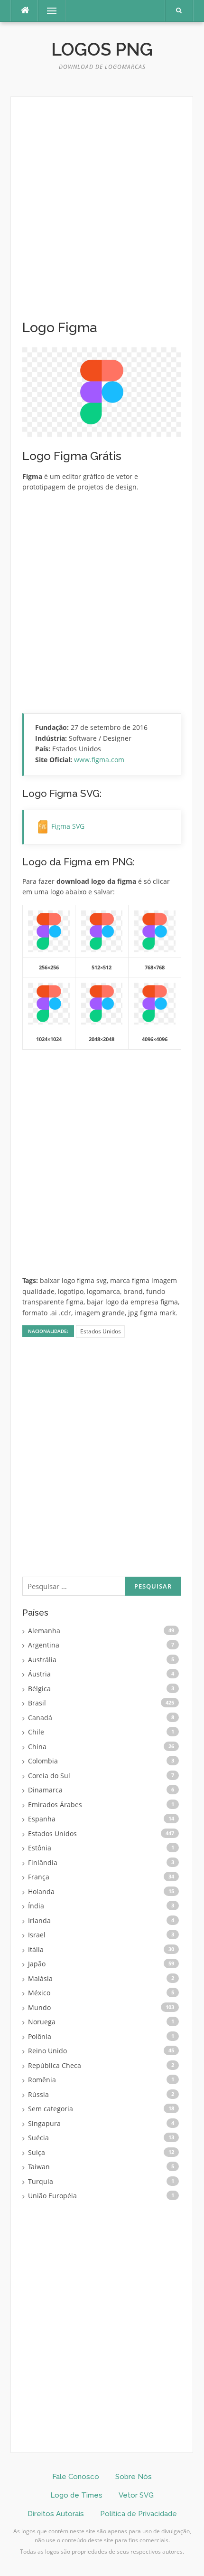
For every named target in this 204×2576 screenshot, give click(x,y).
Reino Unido (47, 2051)
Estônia (40, 1848)
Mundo (39, 2007)
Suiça (37, 2152)
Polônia (40, 2036)
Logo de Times (76, 2495)
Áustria (39, 1674)
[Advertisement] (102, 214)
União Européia (52, 2196)
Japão (37, 1964)
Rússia (38, 2094)
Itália (36, 1949)
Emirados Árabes (55, 1805)
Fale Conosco (76, 2477)
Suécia (38, 2138)
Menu (48, 11)
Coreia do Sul (49, 1776)
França (39, 1877)
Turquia (41, 2181)
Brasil (37, 1703)
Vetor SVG (136, 2495)
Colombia (43, 1761)
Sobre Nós (134, 2477)
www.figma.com (99, 760)
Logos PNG (102, 49)
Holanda (41, 1891)
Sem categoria (51, 2109)
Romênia (42, 2080)
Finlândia (43, 1863)
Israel (37, 1935)
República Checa (55, 2065)
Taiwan (39, 2167)
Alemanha (44, 1631)
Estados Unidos (101, 1331)
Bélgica (39, 1689)
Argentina (44, 1645)
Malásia (40, 1978)
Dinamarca (45, 1790)
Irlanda (39, 1920)
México (39, 1993)
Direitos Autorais (56, 2514)
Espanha (42, 1819)
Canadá (40, 1718)
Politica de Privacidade (139, 2514)
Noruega (42, 2022)
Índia (36, 1906)
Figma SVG (68, 826)
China (37, 1747)
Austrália (42, 1660)
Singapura (44, 2123)
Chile (36, 1732)
